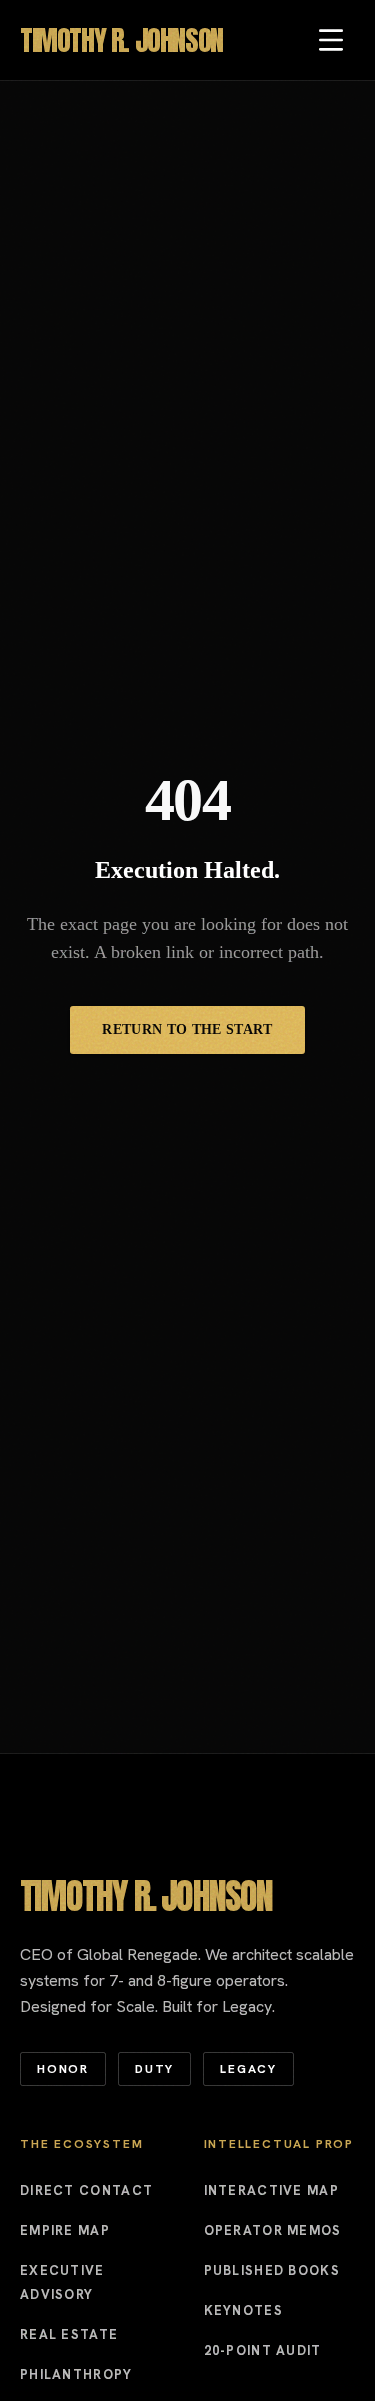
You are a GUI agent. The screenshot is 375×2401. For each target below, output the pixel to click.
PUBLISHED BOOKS (272, 2270)
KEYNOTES (243, 2310)
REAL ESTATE (69, 2334)
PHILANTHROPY (76, 2374)
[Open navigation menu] (331, 40)
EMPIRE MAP (65, 2230)
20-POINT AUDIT (263, 2350)
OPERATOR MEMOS (273, 2230)
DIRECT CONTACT (86, 2190)
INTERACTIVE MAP (272, 2190)
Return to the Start (187, 1029)
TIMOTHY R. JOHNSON (121, 40)
